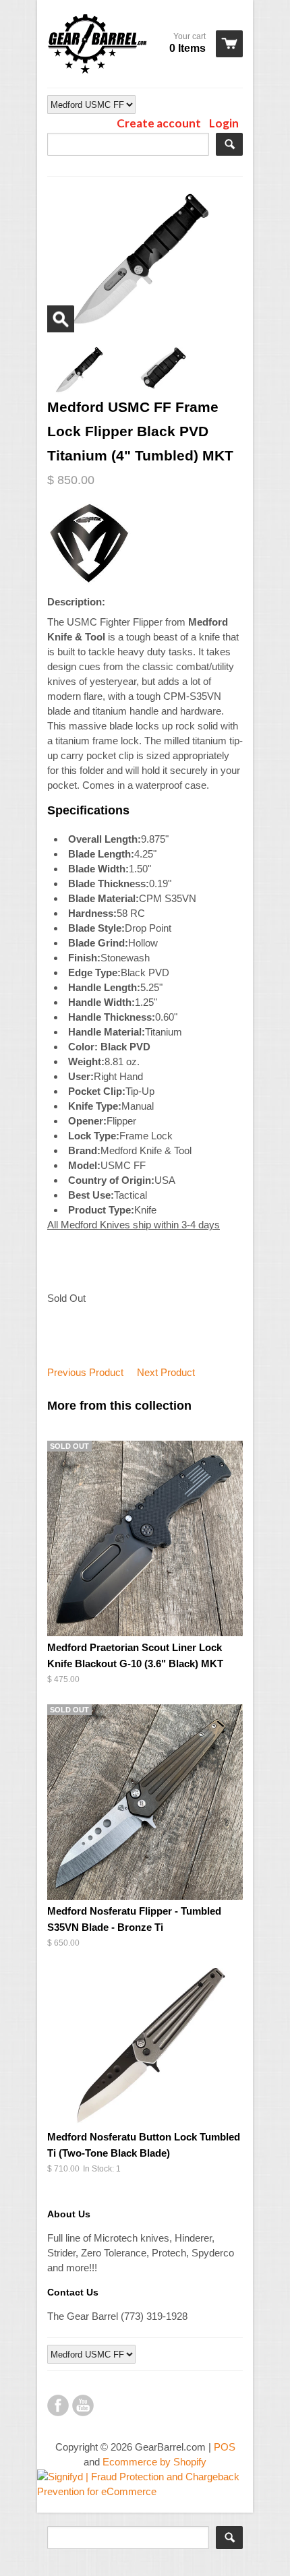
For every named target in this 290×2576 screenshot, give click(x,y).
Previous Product (85, 1372)
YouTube (83, 2405)
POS (225, 2447)
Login (224, 123)
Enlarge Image (61, 319)
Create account (159, 123)
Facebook (58, 2405)
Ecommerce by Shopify (154, 2462)
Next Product (166, 1372)
